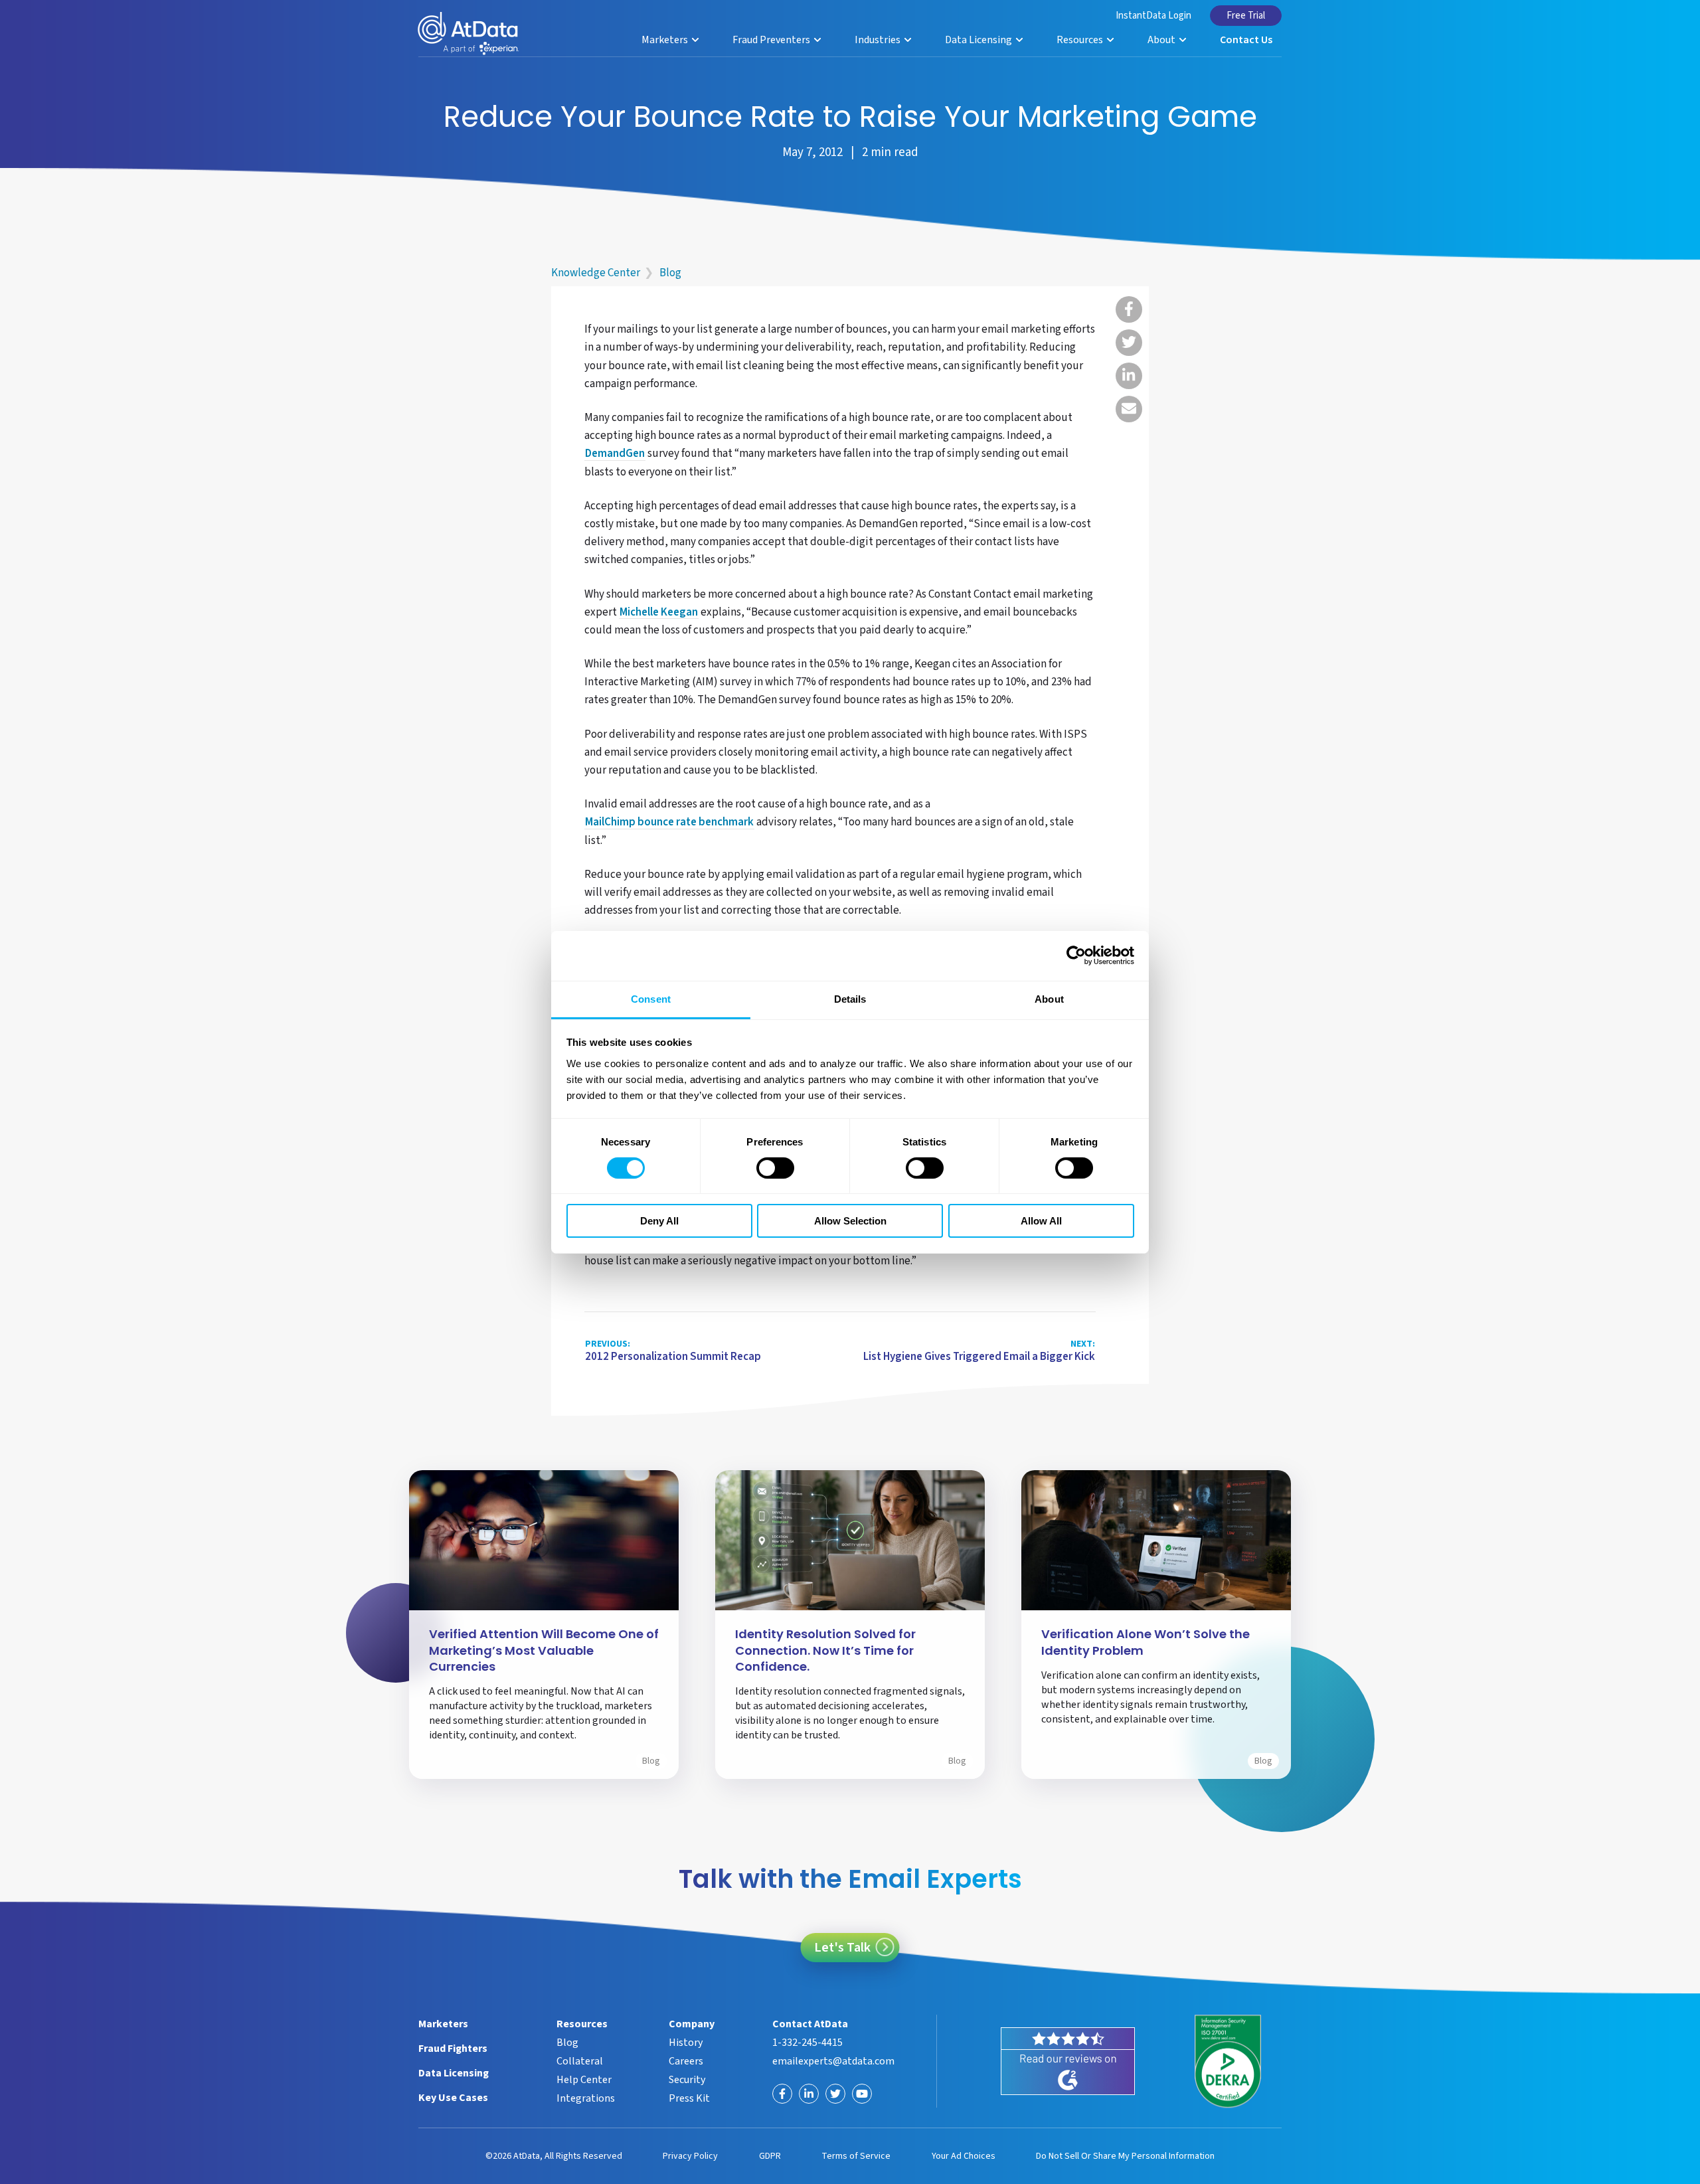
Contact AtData (810, 2024)
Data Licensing (979, 40)
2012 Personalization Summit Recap (673, 1351)
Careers (686, 2061)
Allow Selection (850, 1221)
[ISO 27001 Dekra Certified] (1228, 2062)
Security (687, 2080)
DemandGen (615, 454)
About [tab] (1049, 998)
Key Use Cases (453, 2098)
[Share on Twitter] (1129, 343)
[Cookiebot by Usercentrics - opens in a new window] (1076, 956)
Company (692, 2024)
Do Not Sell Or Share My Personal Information (1125, 2156)
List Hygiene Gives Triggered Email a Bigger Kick (979, 1351)
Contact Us (1246, 40)
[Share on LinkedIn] (1129, 376)
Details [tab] (850, 998)
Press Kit (689, 2098)
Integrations (586, 2098)
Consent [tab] (651, 998)
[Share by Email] (1129, 409)
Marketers (666, 40)
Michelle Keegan (659, 613)
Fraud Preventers (772, 40)
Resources (1081, 40)
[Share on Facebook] (1129, 309)
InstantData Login (1153, 16)
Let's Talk (842, 1948)
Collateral (580, 2061)
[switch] (775, 1168)
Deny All (659, 1221)
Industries (879, 40)
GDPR (770, 2156)
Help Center (584, 2080)
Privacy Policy (690, 2156)
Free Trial (1246, 16)
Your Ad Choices (964, 2156)
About (1162, 40)
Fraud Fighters (453, 2049)
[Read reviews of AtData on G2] (1068, 2061)
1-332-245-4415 (807, 2043)
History (686, 2043)
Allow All (1041, 1221)
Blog (670, 273)
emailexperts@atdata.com (833, 2061)
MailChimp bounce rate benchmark (669, 823)
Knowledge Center (596, 273)
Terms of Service (856, 2156)
